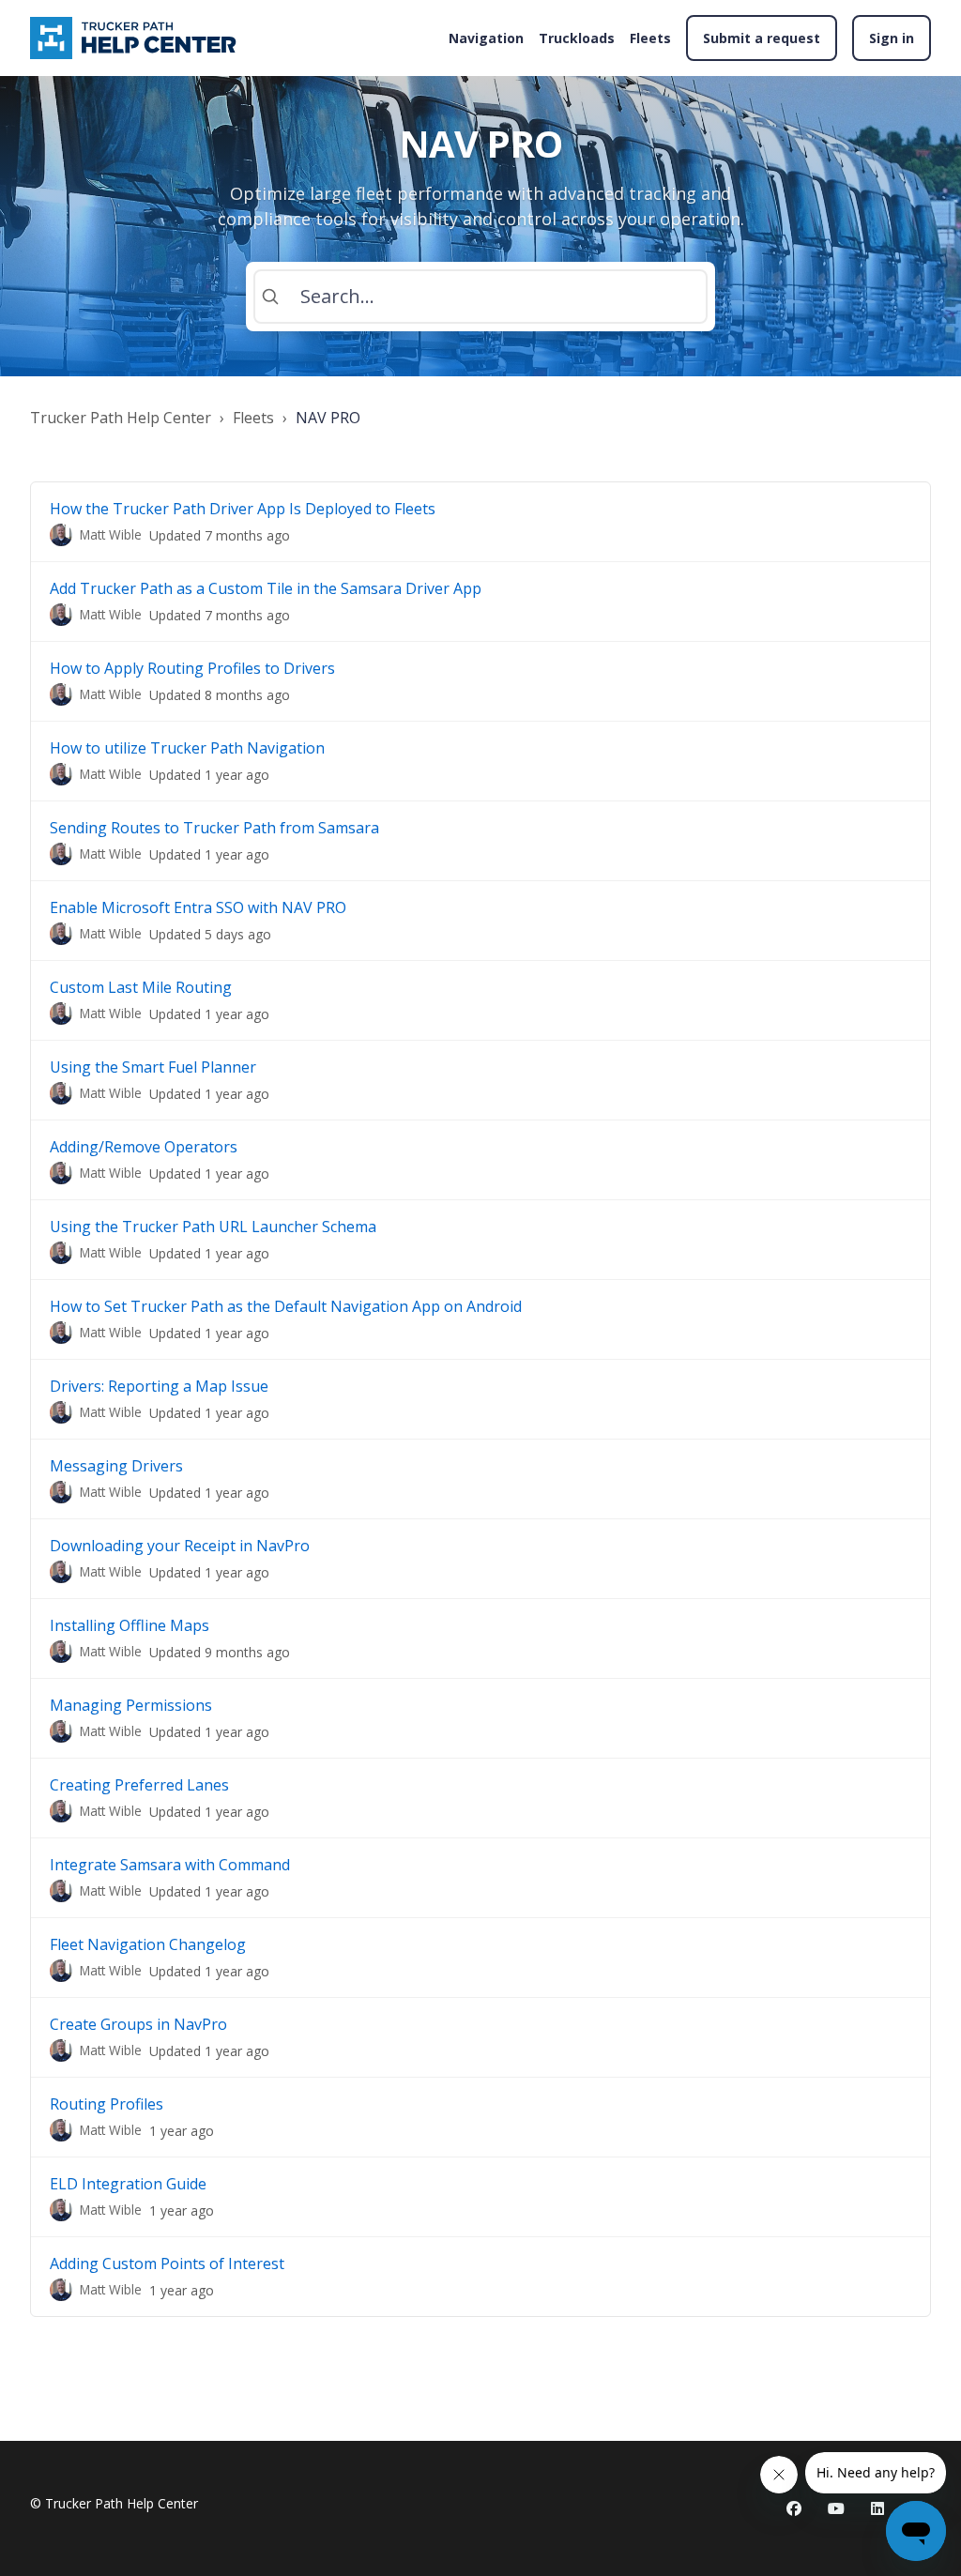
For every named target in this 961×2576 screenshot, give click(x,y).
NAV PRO (328, 418)
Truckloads (577, 38)
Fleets (650, 38)
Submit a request (762, 38)
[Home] (136, 38)
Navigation (486, 38)
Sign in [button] (892, 38)
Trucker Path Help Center (121, 418)
